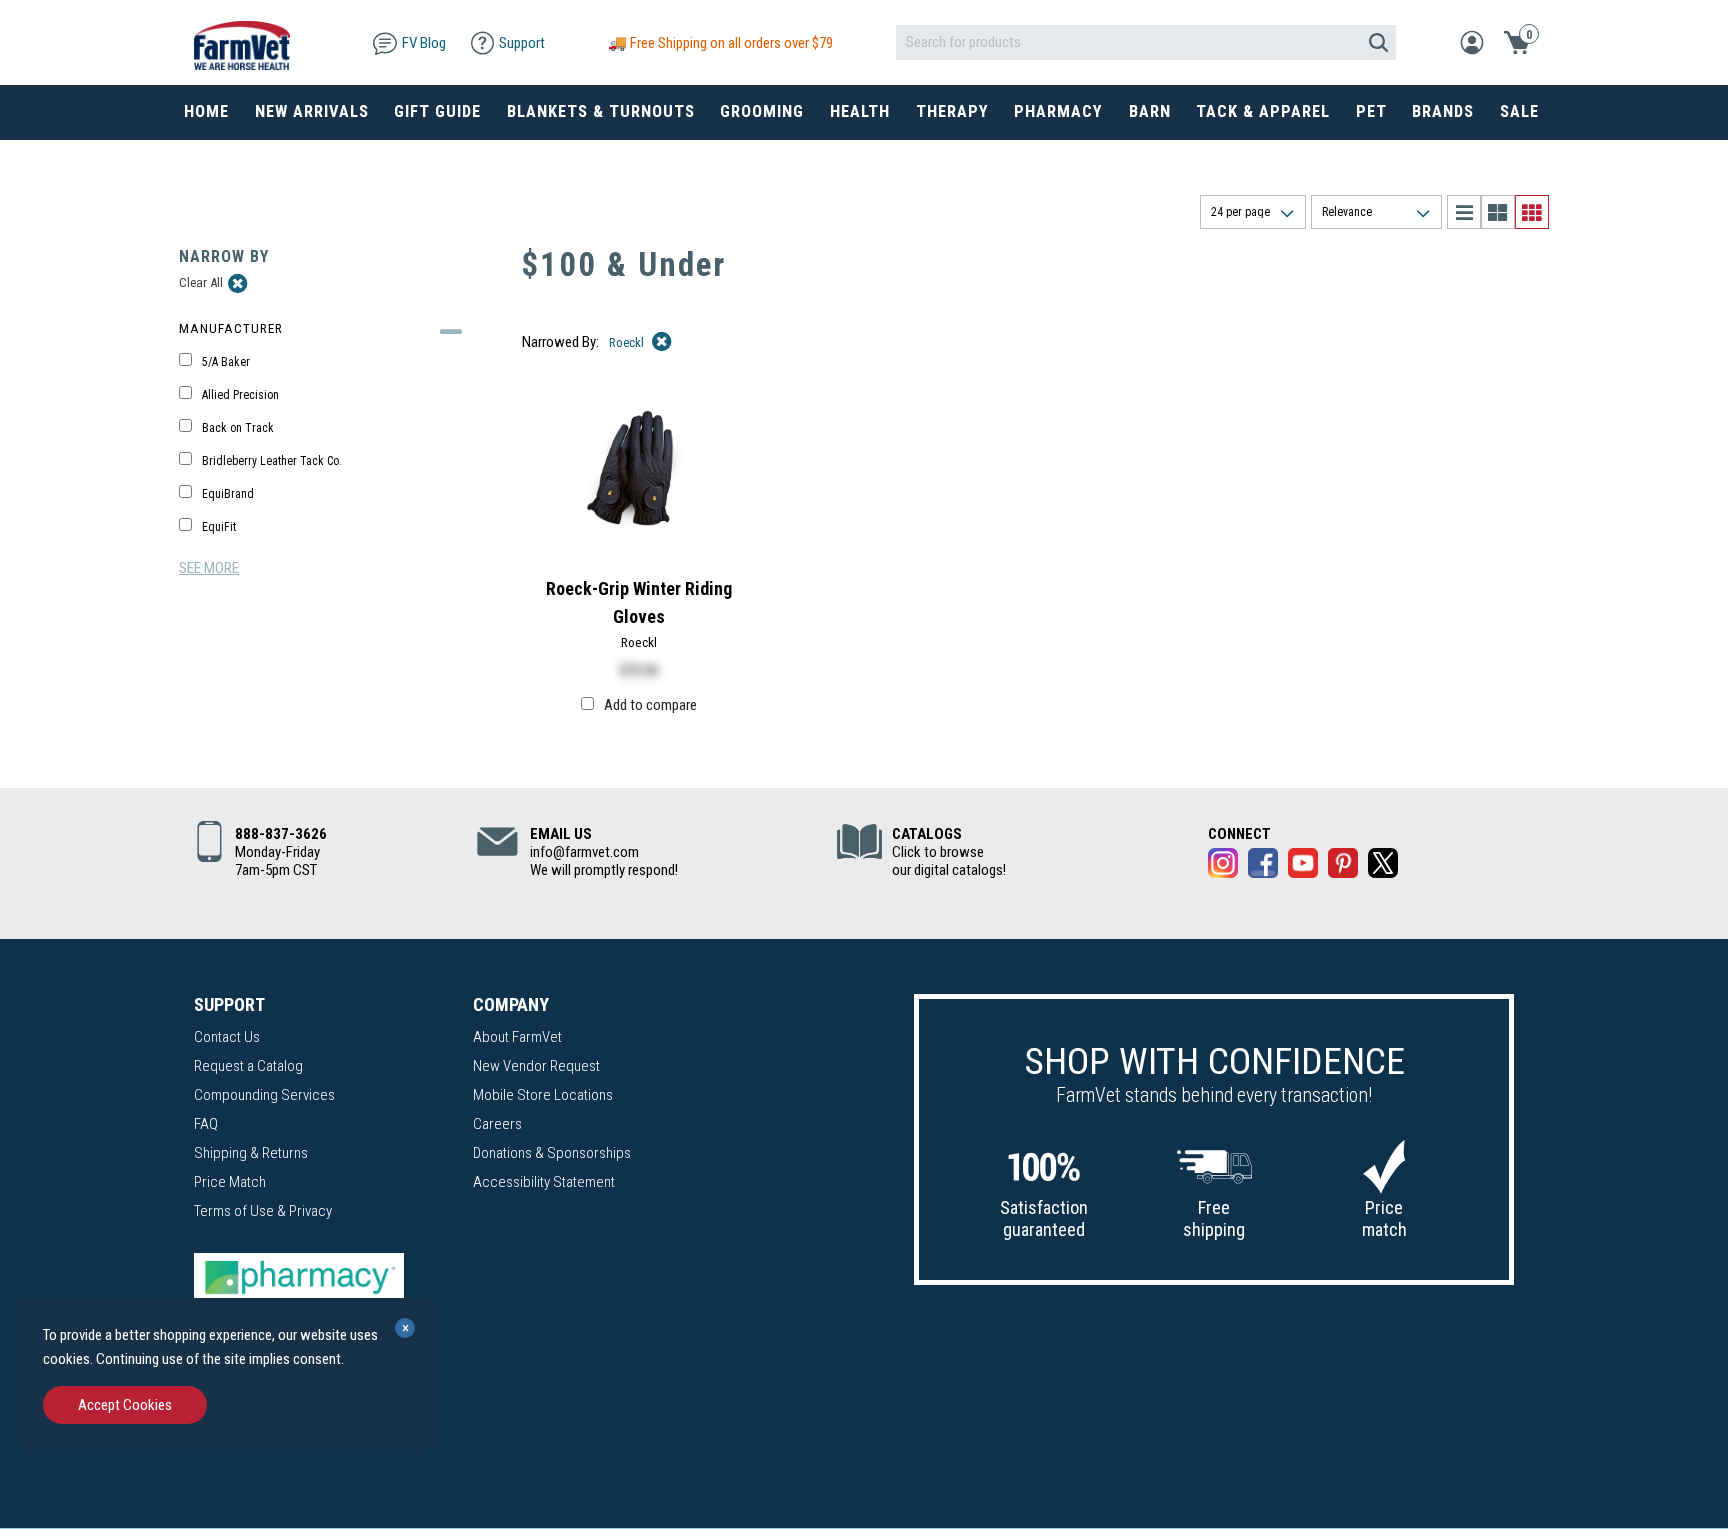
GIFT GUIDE (437, 111)
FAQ (206, 1124)
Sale (1519, 111)
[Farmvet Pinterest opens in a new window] (1343, 866)
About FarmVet (517, 1037)
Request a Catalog (248, 1066)
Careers (497, 1124)
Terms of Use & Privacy (263, 1211)
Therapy (952, 111)
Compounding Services (264, 1095)
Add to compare (650, 705)
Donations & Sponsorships (552, 1153)
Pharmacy (1058, 111)
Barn (1150, 111)
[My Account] (1472, 41)
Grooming (762, 111)
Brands (1443, 111)
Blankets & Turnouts (601, 111)
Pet (1371, 111)
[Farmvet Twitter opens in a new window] (1383, 866)
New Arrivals (312, 111)
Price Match (230, 1182)
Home (206, 111)
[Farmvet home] (242, 42)
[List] (1464, 212)
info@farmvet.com (584, 852)
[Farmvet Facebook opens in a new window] (1263, 866)
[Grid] (1532, 212)
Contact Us (227, 1037)
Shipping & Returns (251, 1153)
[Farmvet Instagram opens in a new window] (1223, 866)
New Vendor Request (536, 1066)
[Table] (1498, 212)
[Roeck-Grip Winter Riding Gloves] (639, 469)
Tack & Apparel (1263, 111)
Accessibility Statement (544, 1182)
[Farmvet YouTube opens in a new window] (1303, 866)
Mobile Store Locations (543, 1095)
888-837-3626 (281, 834)
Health (860, 111)
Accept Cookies (125, 1405)
